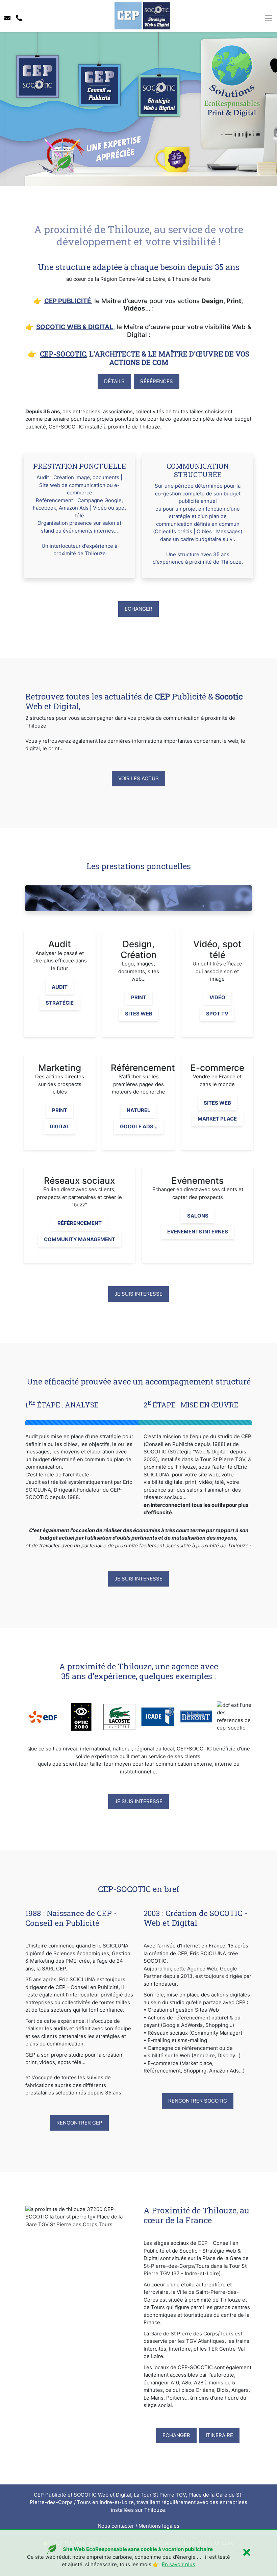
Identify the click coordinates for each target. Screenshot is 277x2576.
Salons (198, 1216)
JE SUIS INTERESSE (138, 1294)
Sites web (139, 1014)
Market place (217, 1119)
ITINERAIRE (219, 2435)
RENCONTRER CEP (79, 2123)
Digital (60, 1126)
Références (157, 381)
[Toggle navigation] (268, 18)
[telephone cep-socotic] (19, 18)
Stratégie (60, 1003)
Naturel (138, 1110)
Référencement (80, 1223)
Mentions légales (159, 2526)
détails (114, 381)
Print (139, 997)
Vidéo (217, 997)
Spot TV (217, 1014)
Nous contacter (116, 2526)
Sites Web (217, 1103)
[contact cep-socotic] (7, 18)
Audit (60, 987)
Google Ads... (139, 1126)
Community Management (80, 1239)
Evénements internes (198, 1232)
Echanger (138, 609)
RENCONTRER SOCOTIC (198, 2101)
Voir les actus (138, 778)
